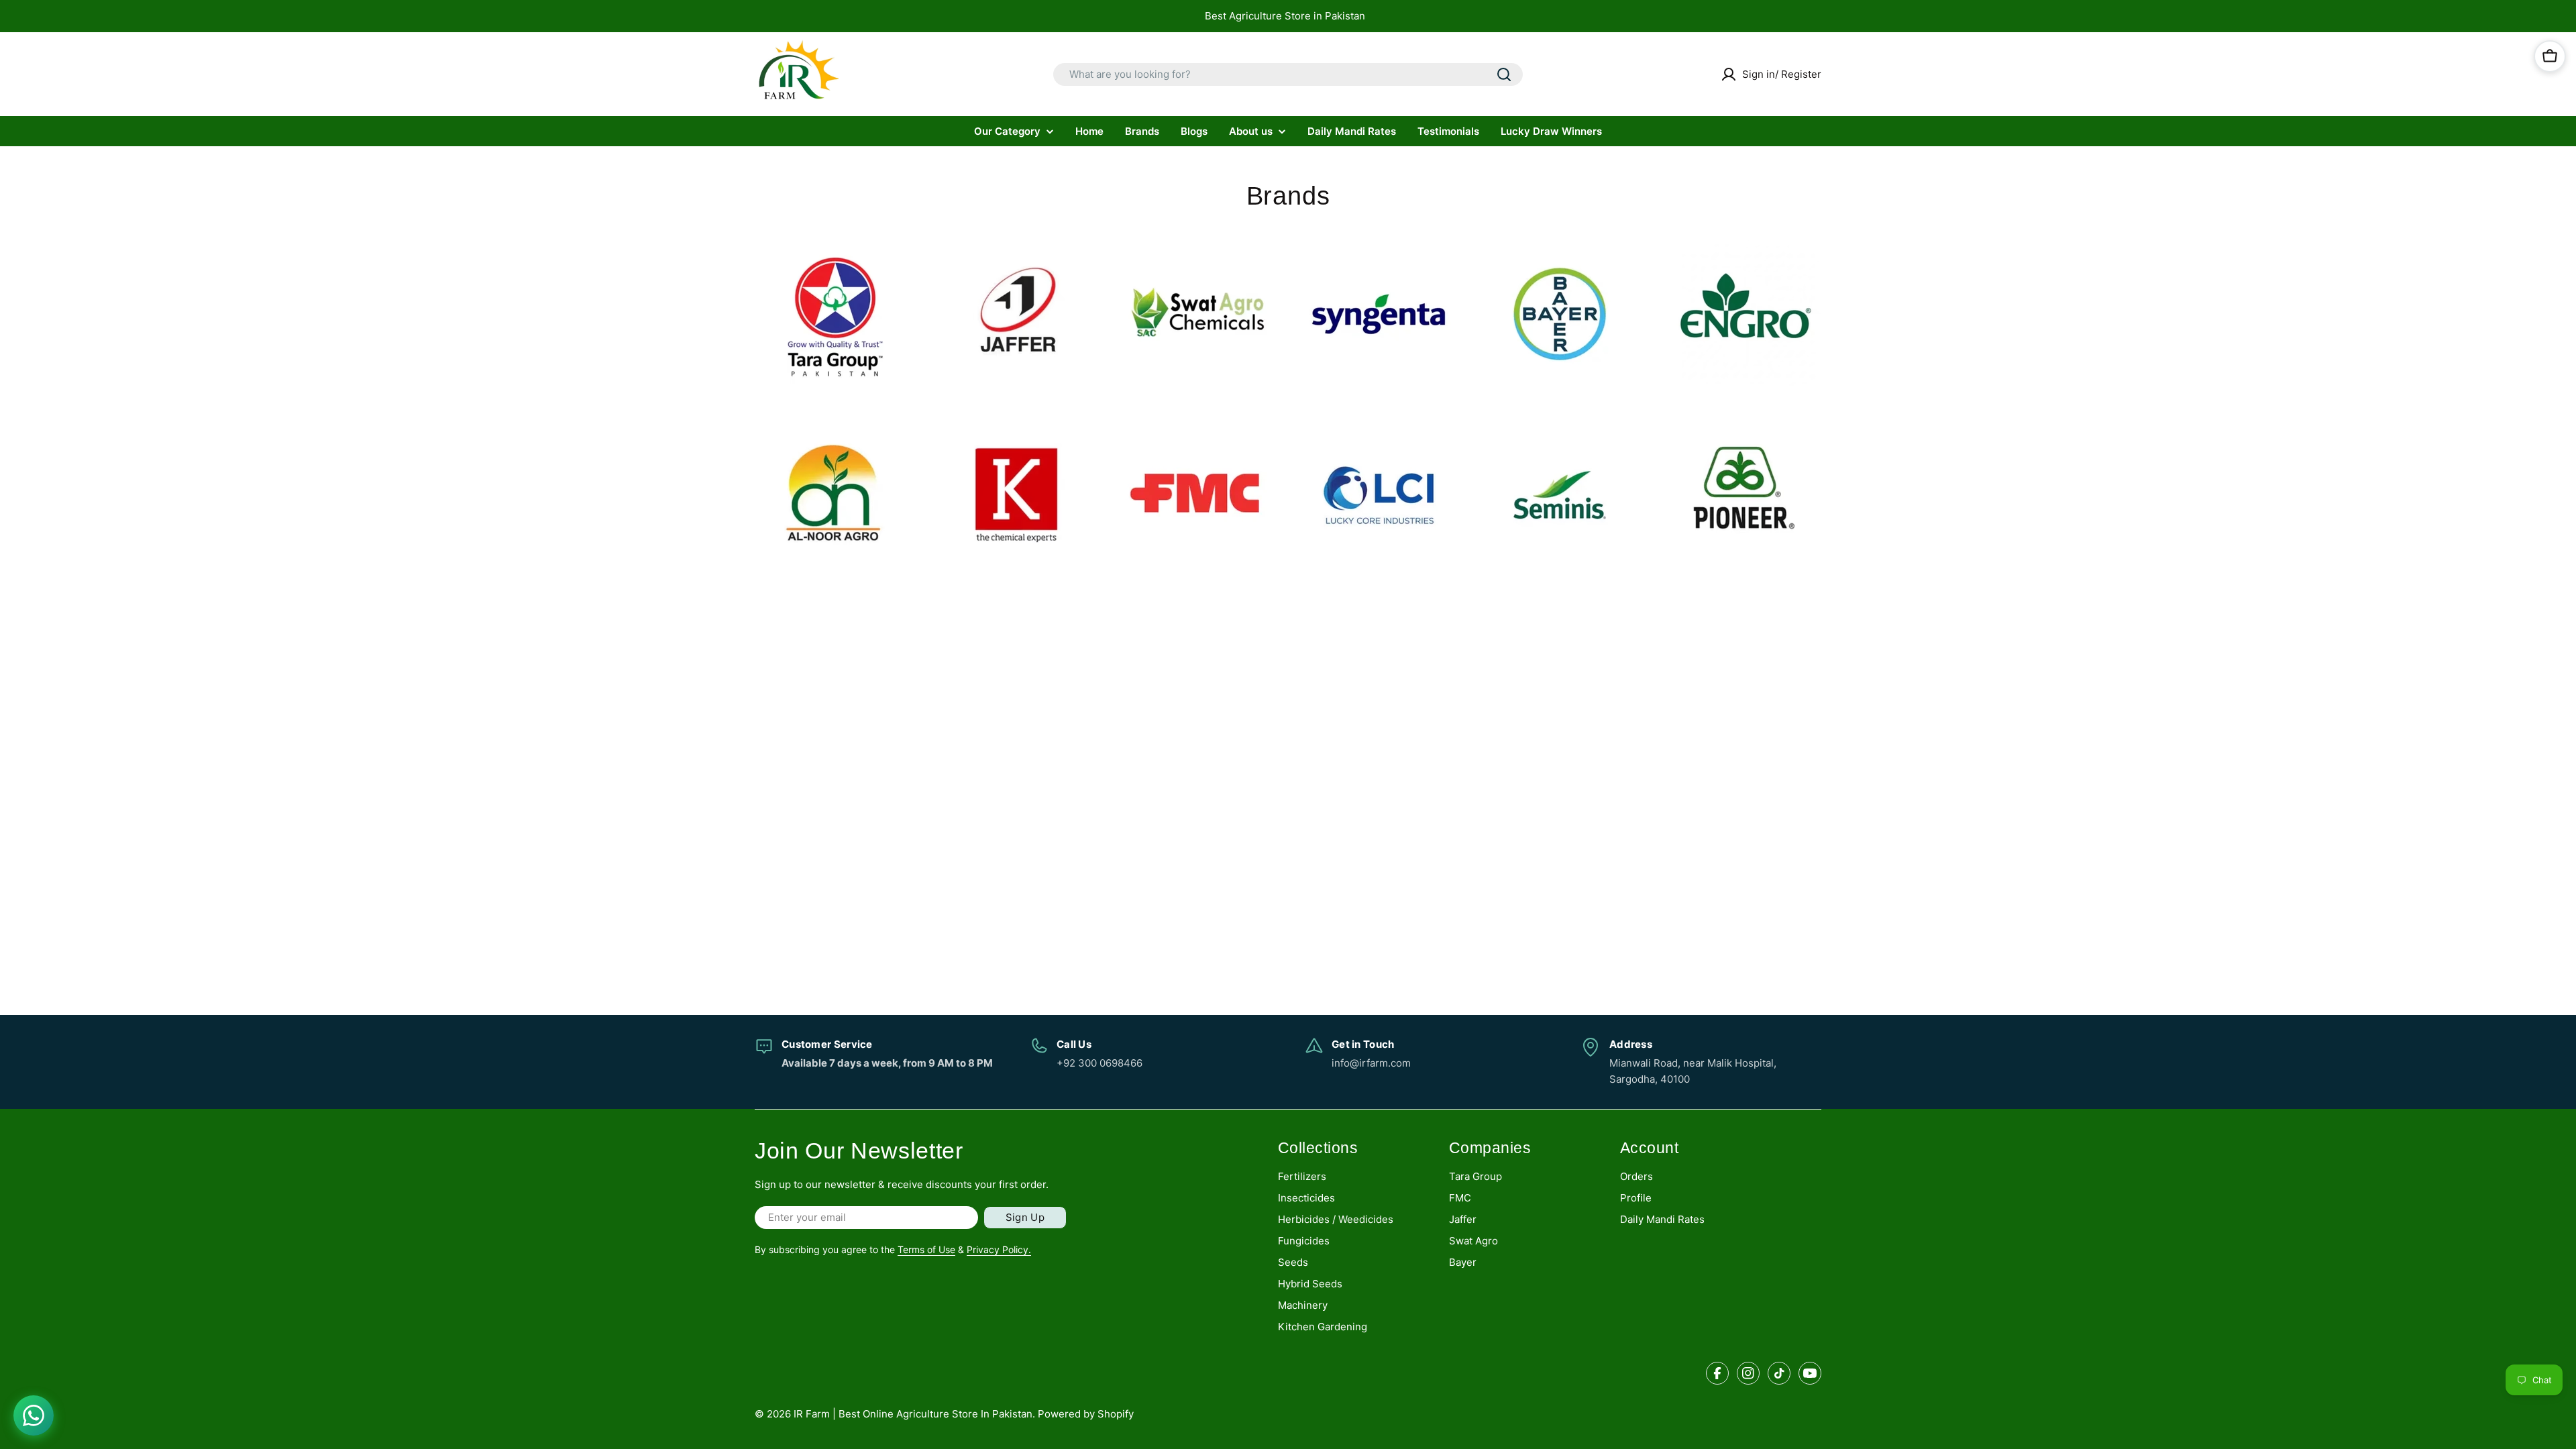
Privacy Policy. (999, 1249)
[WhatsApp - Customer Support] (34, 1415)
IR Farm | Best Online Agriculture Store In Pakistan (913, 1414)
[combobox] (1288, 74)
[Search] (1504, 74)
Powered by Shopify (1086, 1414)
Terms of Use (926, 1249)
